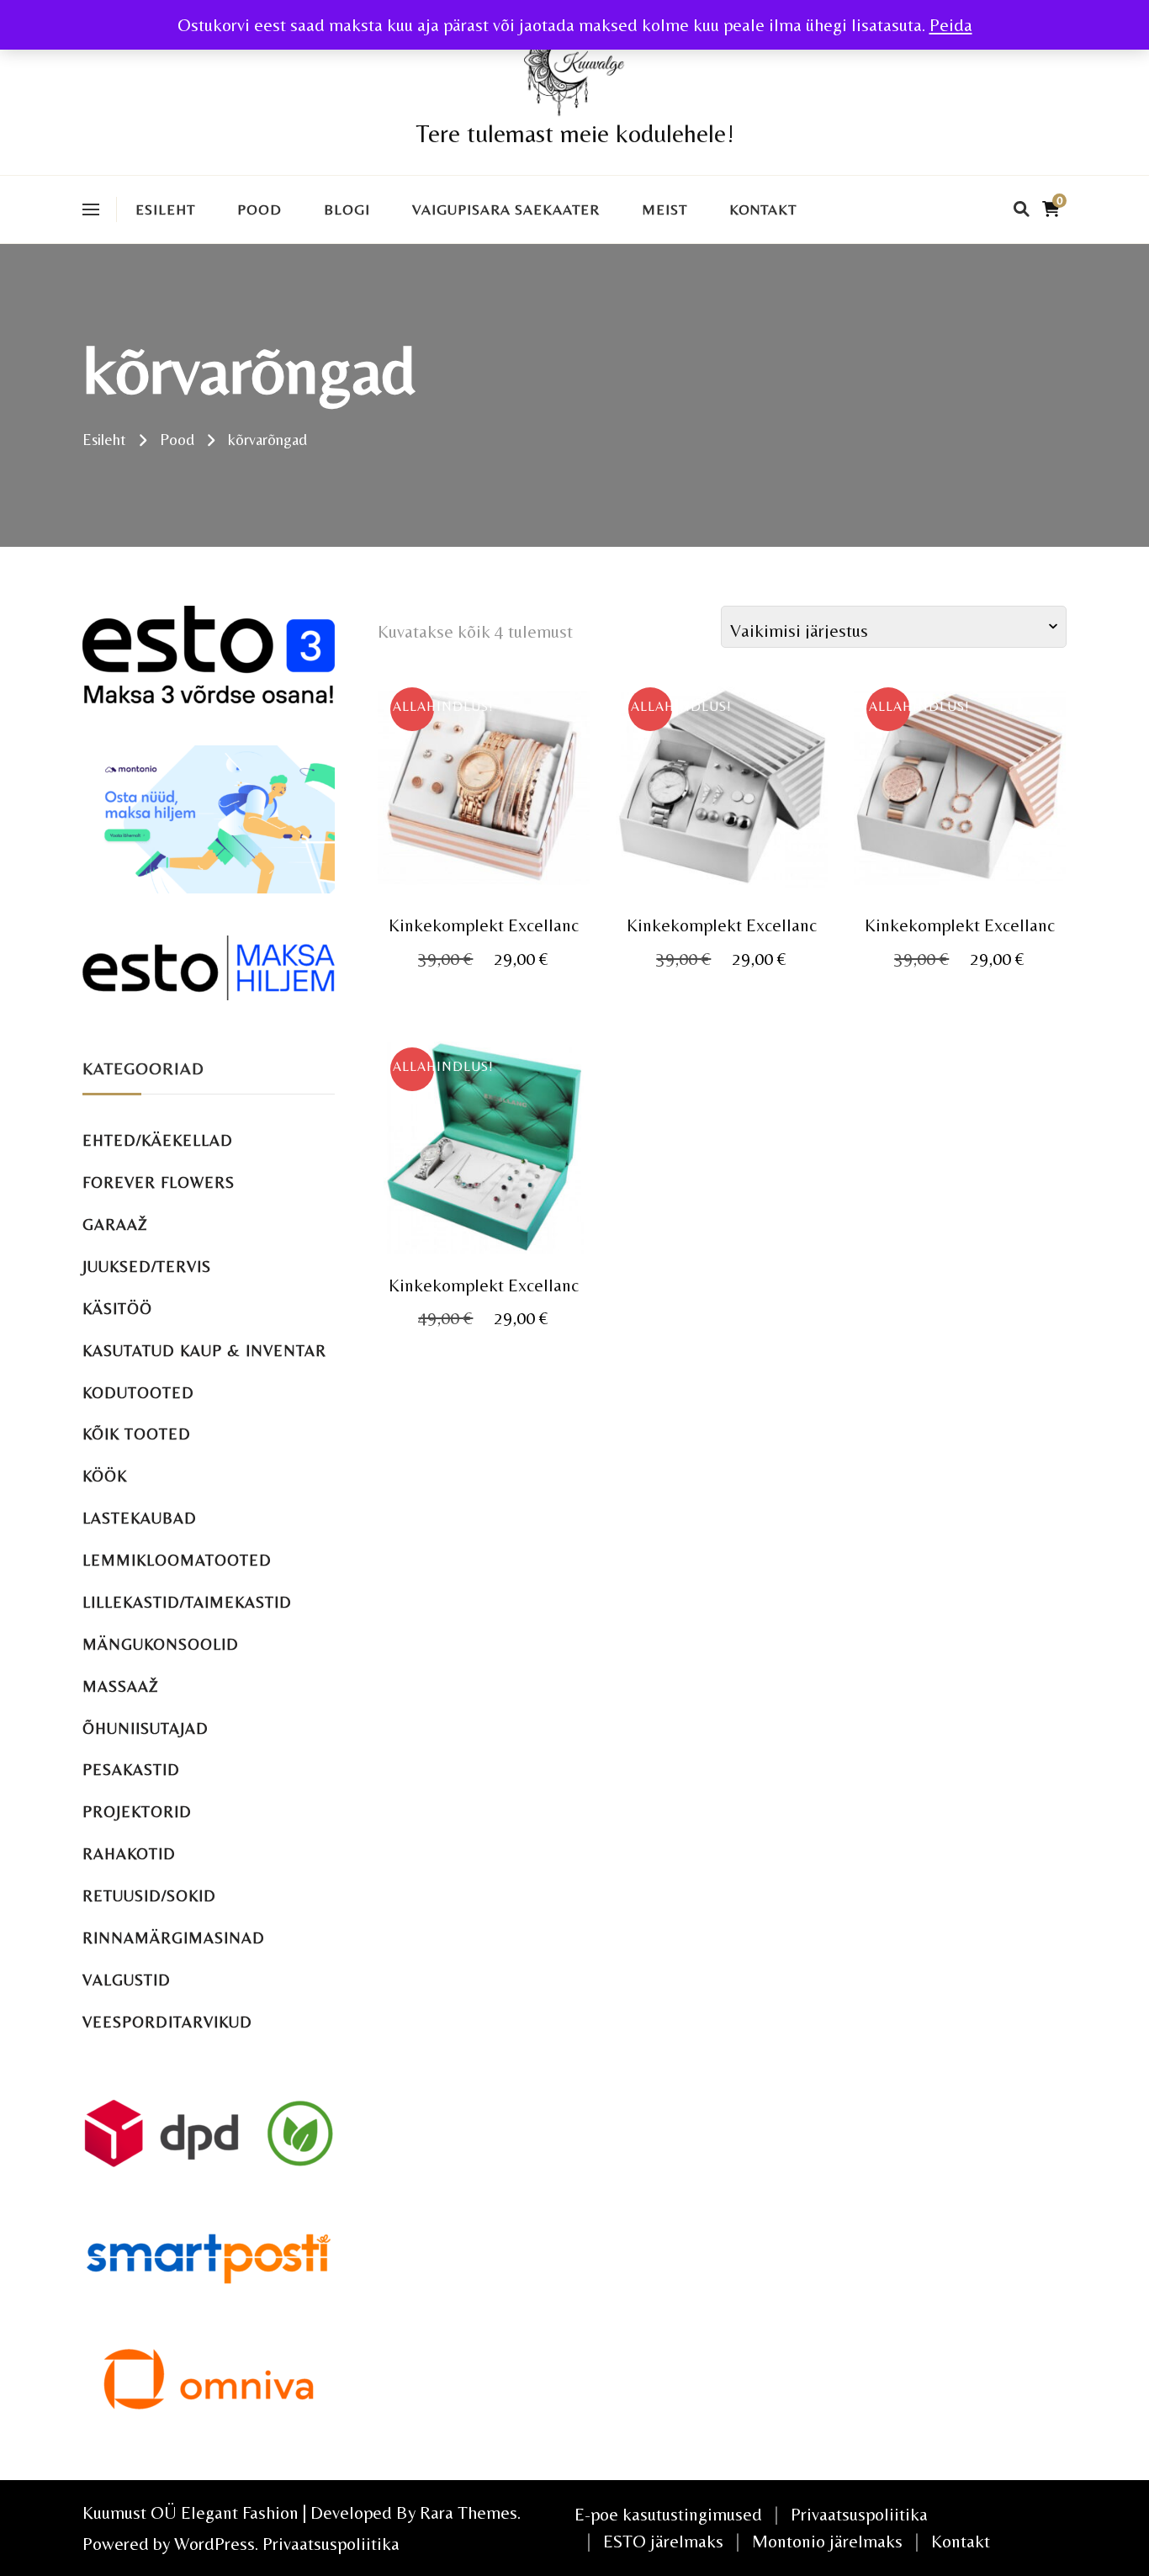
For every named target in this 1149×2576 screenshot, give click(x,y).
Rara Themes (469, 2512)
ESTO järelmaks (663, 2541)
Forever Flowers (159, 1182)
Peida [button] (951, 25)
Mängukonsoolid (161, 1644)
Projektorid (137, 1812)
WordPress (214, 2544)
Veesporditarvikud (167, 2022)
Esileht (165, 209)
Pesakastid (131, 1770)
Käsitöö (117, 1309)
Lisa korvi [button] (483, 790)
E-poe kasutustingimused (668, 2514)
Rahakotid (129, 1854)
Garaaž (115, 1224)
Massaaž (121, 1686)
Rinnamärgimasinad (174, 1938)
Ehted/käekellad (158, 1140)
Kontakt (763, 209)
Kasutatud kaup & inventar (204, 1351)
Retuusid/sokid (149, 1896)
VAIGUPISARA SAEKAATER (506, 209)
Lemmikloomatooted (177, 1560)
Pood (259, 209)
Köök (105, 1476)
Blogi (347, 209)
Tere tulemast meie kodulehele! (575, 133)
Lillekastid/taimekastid (187, 1602)
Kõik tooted (137, 1434)
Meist (665, 209)
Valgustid (127, 1980)
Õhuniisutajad (146, 1728)
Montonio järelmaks (827, 2541)
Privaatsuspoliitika (331, 2544)
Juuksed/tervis (147, 1267)
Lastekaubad (140, 1518)
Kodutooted (138, 1393)
